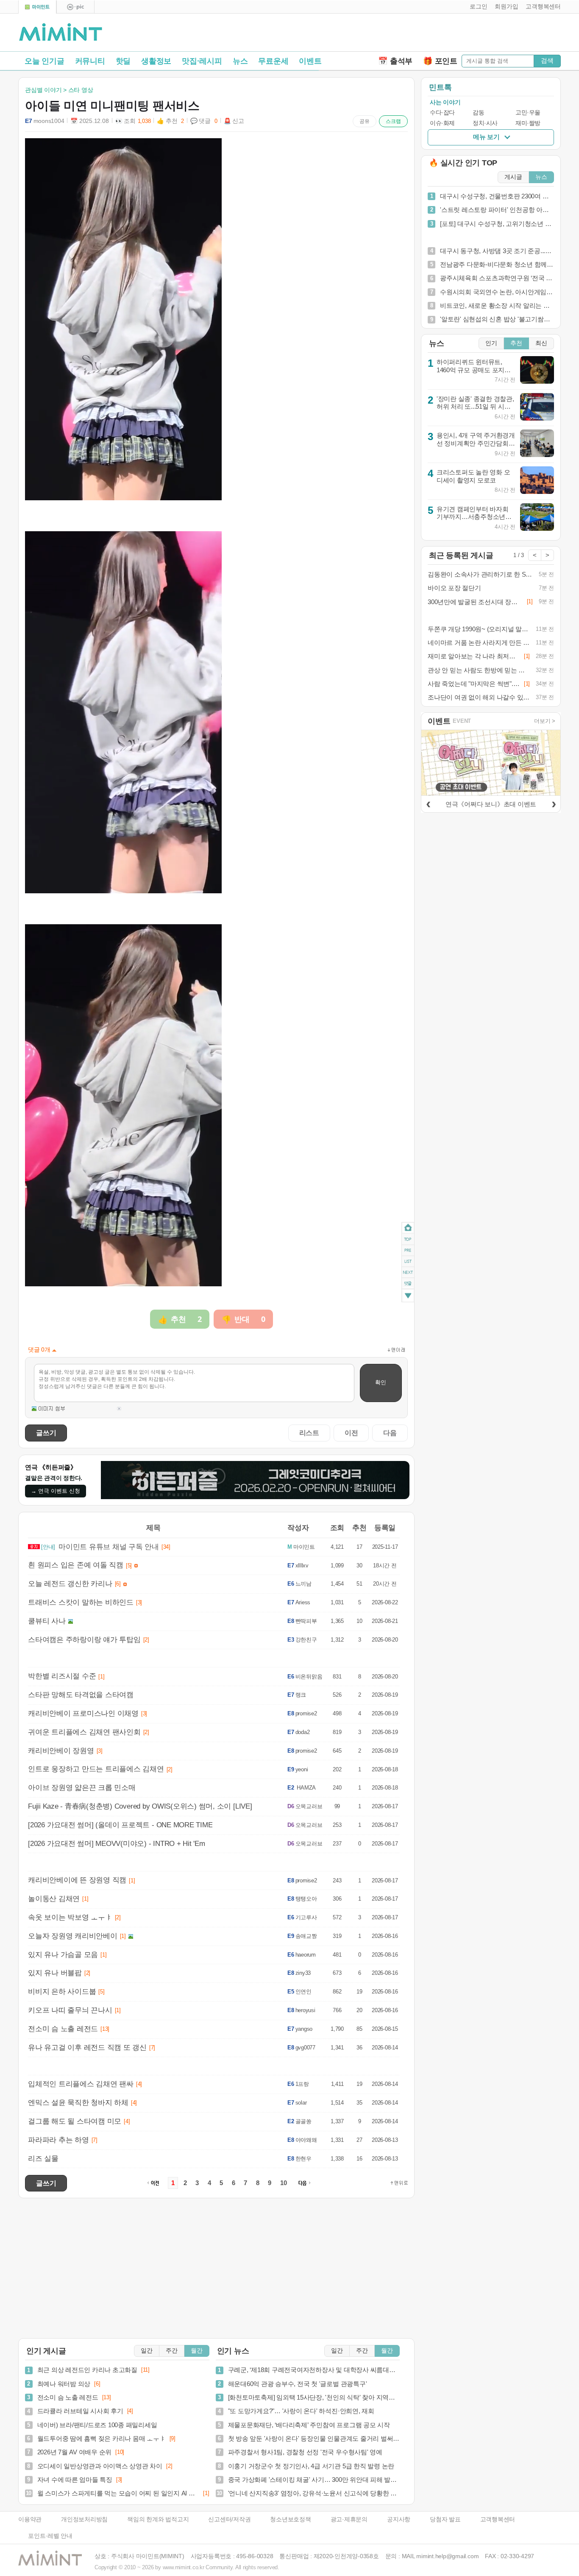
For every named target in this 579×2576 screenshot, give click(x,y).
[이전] (428, 803)
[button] (477, 7)
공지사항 (399, 2519)
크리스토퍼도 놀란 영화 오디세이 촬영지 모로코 (473, 476)
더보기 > (545, 721)
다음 (390, 1433)
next (408, 1273)
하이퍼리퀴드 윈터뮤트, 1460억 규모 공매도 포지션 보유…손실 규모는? (474, 370)
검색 (547, 60)
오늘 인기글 (45, 61)
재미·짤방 (528, 123)
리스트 (309, 1433)
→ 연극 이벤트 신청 (56, 1491)
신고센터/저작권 (229, 2519)
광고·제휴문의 (349, 2519)
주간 (172, 2351)
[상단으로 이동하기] (399, 2183)
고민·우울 (528, 113)
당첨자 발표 (445, 2519)
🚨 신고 (234, 121)
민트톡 (440, 87)
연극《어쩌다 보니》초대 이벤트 (491, 804)
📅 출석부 (395, 61)
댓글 (408, 1285)
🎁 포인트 (440, 61)
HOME (408, 1228)
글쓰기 (46, 1433)
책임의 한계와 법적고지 (158, 2519)
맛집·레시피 (202, 61)
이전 (351, 1433)
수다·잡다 (442, 113)
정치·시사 (485, 123)
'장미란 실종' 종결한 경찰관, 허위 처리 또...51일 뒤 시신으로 (475, 407)
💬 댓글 (204, 121)
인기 (491, 343)
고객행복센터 (498, 2519)
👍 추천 (170, 121)
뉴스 (240, 61)
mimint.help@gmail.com (447, 2556)
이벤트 (310, 61)
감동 (478, 113)
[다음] (554, 803)
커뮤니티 (90, 61)
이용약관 (30, 2519)
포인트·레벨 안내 (50, 2536)
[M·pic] (75, 7)
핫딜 (123, 61)
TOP (408, 1239)
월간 (197, 2351)
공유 (365, 121)
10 (284, 2183)
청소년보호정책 (290, 2519)
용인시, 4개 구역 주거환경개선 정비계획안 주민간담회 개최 (476, 443)
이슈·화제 (442, 123)
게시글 (513, 177)
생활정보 (156, 61)
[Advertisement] (462, 34)
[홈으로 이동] (61, 33)
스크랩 (393, 121)
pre (408, 1250)
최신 (541, 343)
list (408, 1261)
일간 (147, 2351)
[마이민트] (37, 7)
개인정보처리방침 (84, 2519)
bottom (408, 1297)
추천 (516, 343)
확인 (381, 1382)
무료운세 (273, 61)
